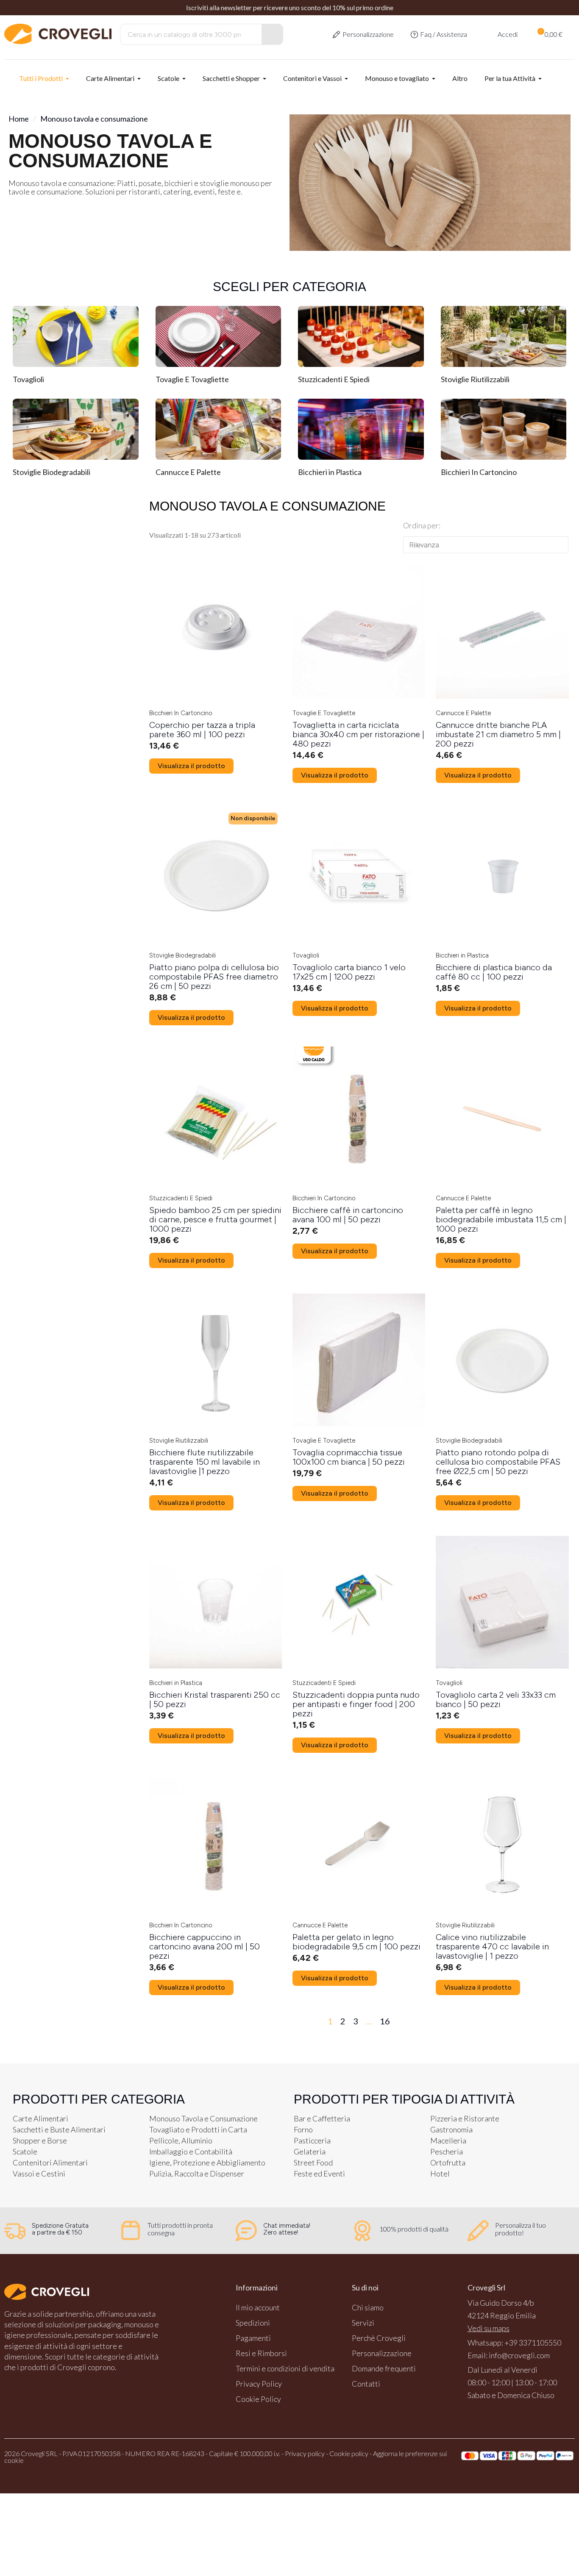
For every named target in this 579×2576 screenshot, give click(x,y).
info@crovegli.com (519, 2355)
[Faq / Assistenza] (414, 35)
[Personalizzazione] (336, 35)
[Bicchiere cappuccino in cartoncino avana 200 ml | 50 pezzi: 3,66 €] (216, 1875)
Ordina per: (422, 525)
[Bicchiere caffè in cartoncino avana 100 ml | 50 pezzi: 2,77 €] (359, 1143)
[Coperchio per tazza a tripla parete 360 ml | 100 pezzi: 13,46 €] (216, 658)
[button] (549, 34)
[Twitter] (518, 2414)
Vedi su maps (489, 2328)
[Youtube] (504, 2414)
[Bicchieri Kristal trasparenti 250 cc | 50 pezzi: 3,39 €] (216, 1628)
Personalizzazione (368, 34)
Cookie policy (349, 2453)
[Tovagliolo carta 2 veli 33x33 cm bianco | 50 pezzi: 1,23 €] (502, 1628)
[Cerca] (272, 34)
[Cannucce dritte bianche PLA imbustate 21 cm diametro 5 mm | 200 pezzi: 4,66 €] (502, 663)
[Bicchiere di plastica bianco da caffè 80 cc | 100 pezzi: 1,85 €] (502, 900)
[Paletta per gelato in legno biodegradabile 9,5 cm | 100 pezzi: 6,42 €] (359, 1870)
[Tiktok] (533, 2414)
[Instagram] (489, 2414)
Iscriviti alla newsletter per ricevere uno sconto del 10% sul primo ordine (290, 7)
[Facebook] (475, 2414)
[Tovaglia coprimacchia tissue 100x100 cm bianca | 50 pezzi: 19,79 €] (359, 1385)
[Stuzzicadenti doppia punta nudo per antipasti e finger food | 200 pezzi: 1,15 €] (359, 1632)
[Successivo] (560, 2021)
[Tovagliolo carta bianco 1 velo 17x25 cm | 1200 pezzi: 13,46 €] (359, 900)
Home (19, 119)
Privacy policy (305, 2453)
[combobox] (185, 34)
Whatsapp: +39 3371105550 (514, 2343)
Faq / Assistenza (444, 34)
